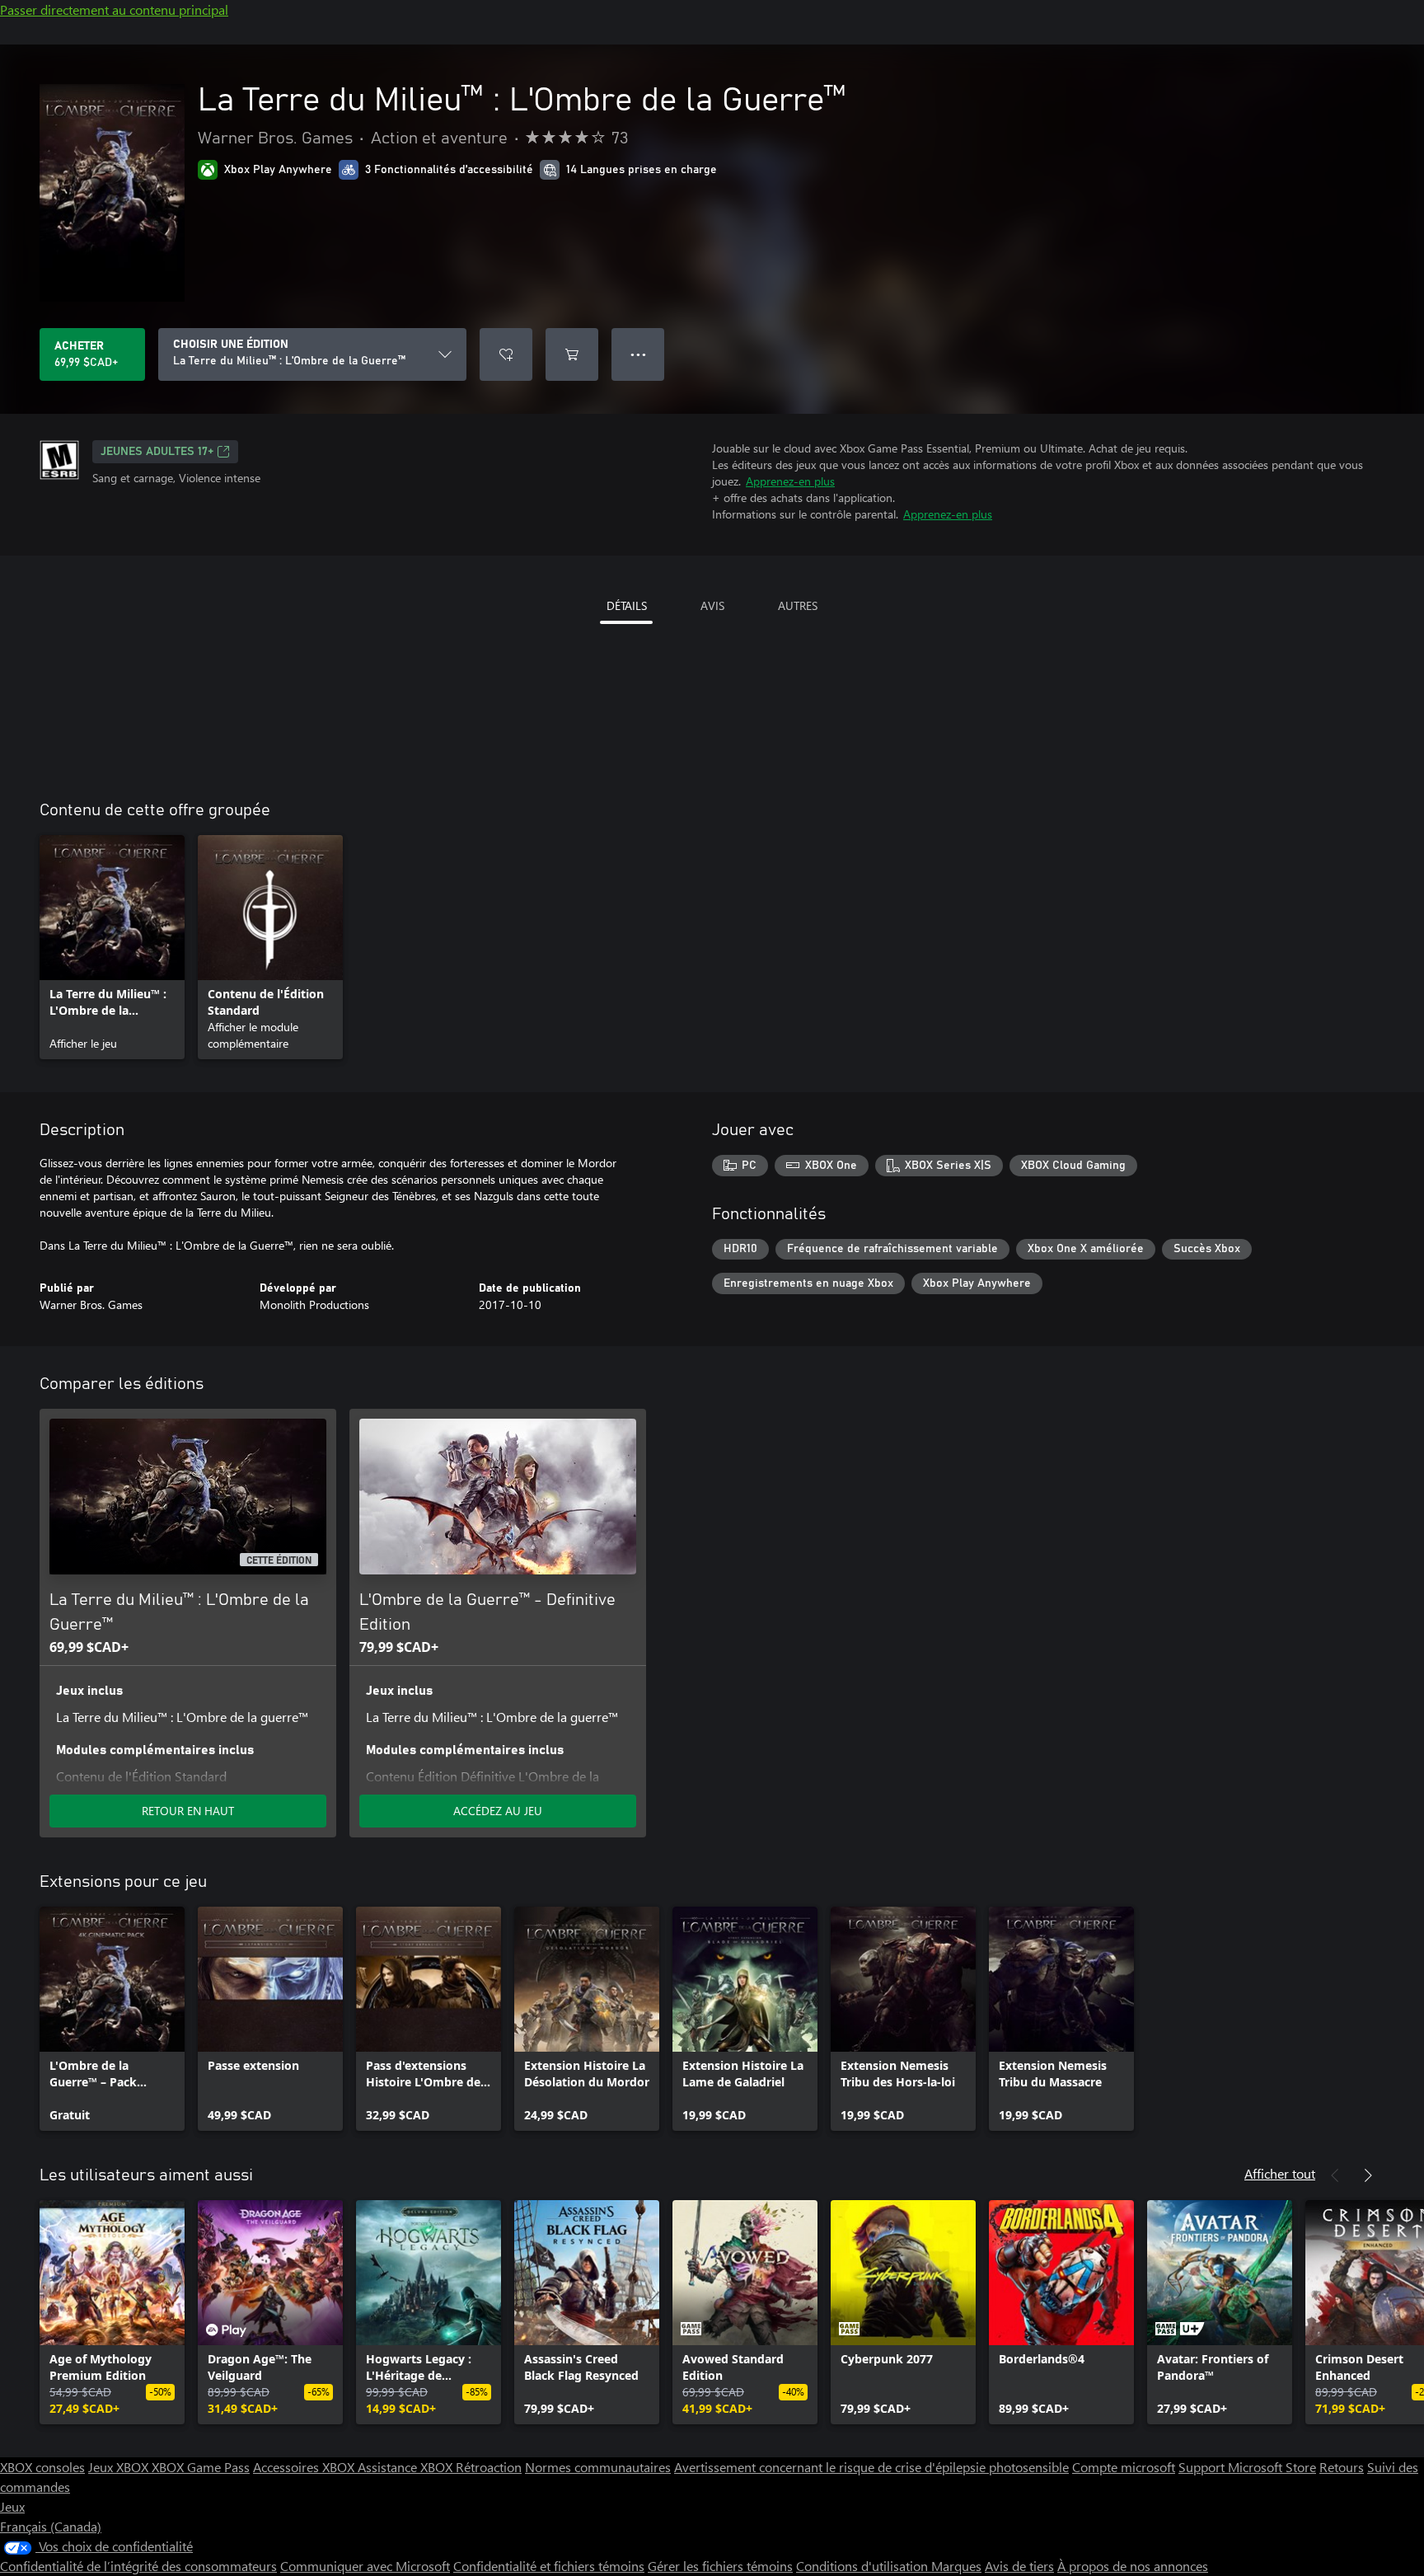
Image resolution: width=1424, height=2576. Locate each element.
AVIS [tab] (712, 605)
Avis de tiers (1019, 2566)
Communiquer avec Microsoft (365, 2566)
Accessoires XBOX (305, 2467)
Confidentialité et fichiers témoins (549, 2566)
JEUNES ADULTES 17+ (157, 452)
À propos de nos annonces (1133, 2566)
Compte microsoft (1124, 2467)
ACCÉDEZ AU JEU (498, 1811)
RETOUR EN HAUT (188, 1811)
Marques (956, 2566)
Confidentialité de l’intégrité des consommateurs (138, 2566)
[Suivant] (1368, 2175)
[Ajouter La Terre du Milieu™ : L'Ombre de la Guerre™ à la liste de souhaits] (506, 354)
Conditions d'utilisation (864, 2566)
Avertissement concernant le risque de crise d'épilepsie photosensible (871, 2467)
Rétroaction (489, 2467)
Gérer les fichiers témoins (720, 2566)
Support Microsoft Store (1247, 2467)
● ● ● (638, 354)
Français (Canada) (51, 2526)
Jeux (12, 2506)
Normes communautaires (598, 2467)
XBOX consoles (42, 2467)
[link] (112, 947)
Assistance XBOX (407, 2467)
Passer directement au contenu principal (114, 9)
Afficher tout (1280, 2173)
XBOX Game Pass (201, 2467)
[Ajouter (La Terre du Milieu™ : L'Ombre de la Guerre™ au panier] (572, 354)
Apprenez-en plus (790, 481)
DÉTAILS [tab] (627, 605)
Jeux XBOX (120, 2467)
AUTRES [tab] (798, 605)
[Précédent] (1335, 2175)
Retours (1342, 2467)
